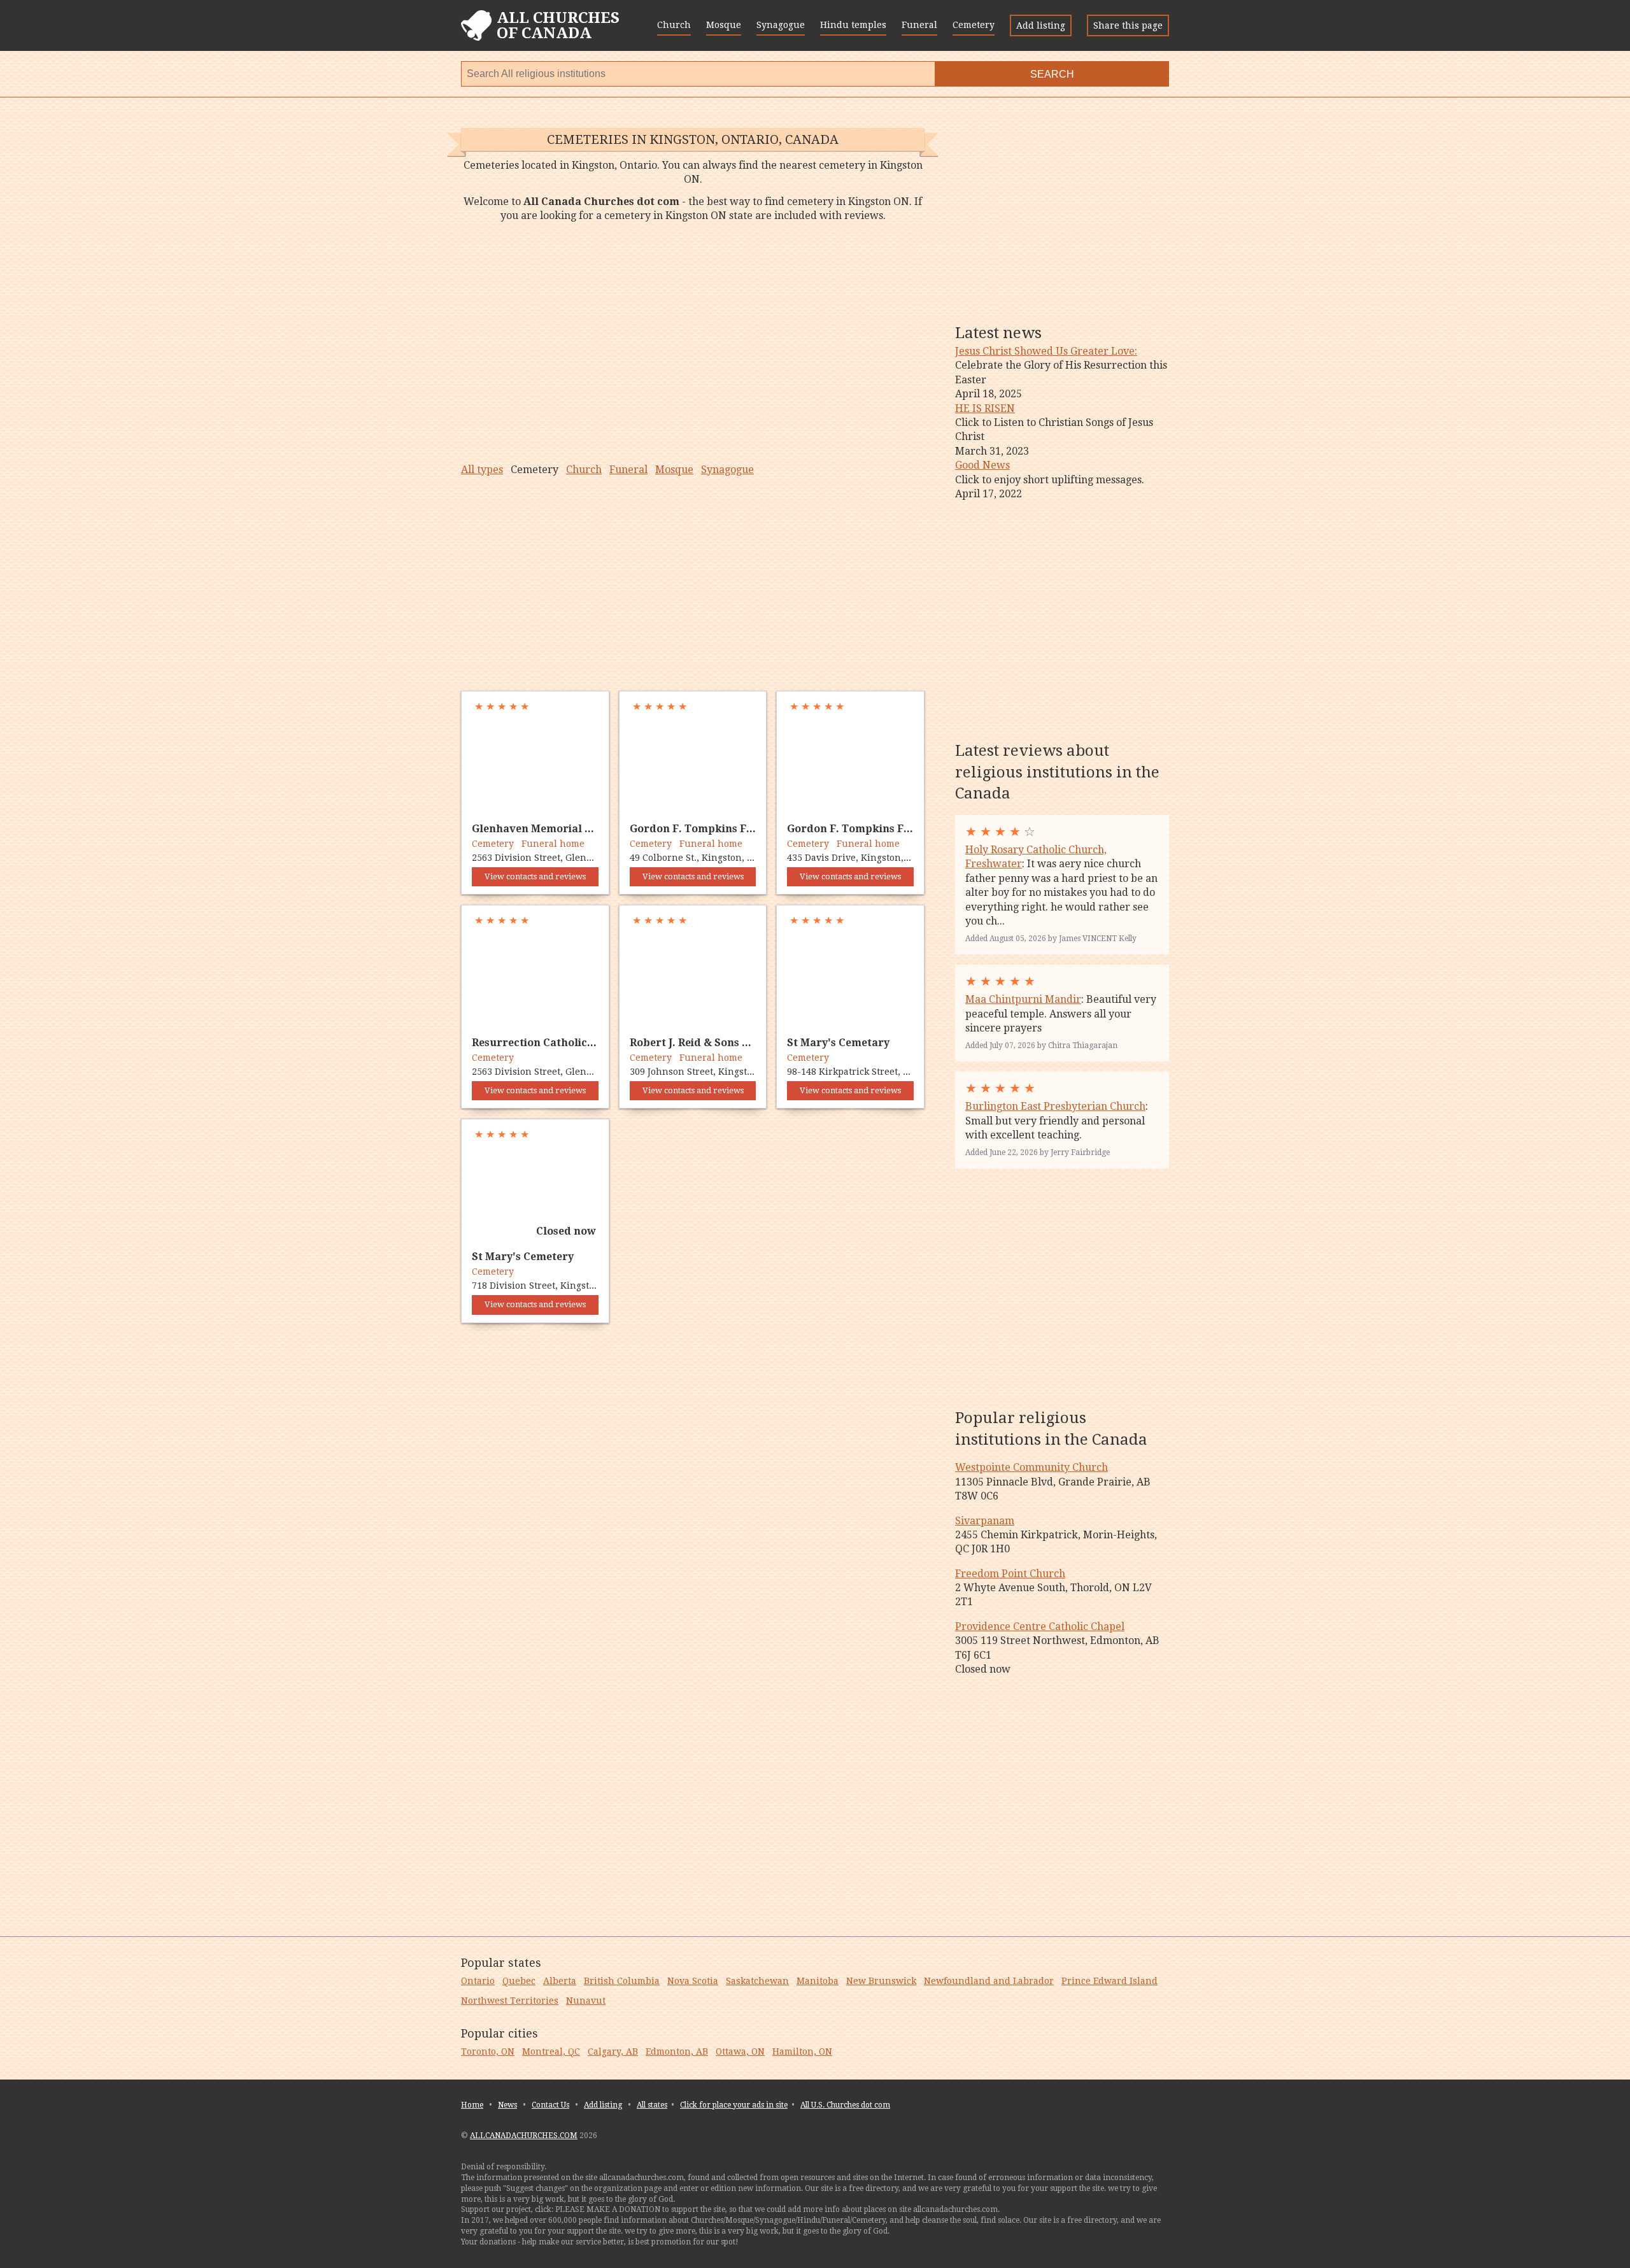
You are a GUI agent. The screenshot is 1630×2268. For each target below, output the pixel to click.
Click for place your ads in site (734, 2105)
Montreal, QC (551, 2052)
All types (482, 470)
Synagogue (781, 25)
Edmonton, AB (677, 2052)
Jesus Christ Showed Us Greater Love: (1046, 351)
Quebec (519, 1981)
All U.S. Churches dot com (845, 2105)
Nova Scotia (693, 1981)
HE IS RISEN (985, 408)
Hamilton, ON (802, 2052)
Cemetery (974, 25)
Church (674, 25)
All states (652, 2105)
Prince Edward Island (1109, 1981)
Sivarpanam (985, 1521)
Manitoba (818, 1981)
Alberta (560, 1981)
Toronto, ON (488, 2052)
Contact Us (550, 2105)
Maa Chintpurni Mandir (1023, 999)
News (507, 2105)
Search (1052, 74)
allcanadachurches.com (524, 2136)
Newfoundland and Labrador (989, 1981)
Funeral (919, 25)
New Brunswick (881, 1981)
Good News (982, 465)
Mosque (724, 25)
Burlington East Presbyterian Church (1055, 1106)
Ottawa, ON (740, 2052)
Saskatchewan (757, 1981)
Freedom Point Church (1010, 1574)
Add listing (1041, 25)
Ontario (478, 1981)
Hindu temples (853, 25)
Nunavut (586, 2001)
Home (472, 2105)
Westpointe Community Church (1031, 1467)
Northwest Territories (510, 2001)
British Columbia (622, 1981)
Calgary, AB (613, 2052)
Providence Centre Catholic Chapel (1040, 1627)
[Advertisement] (693, 343)
